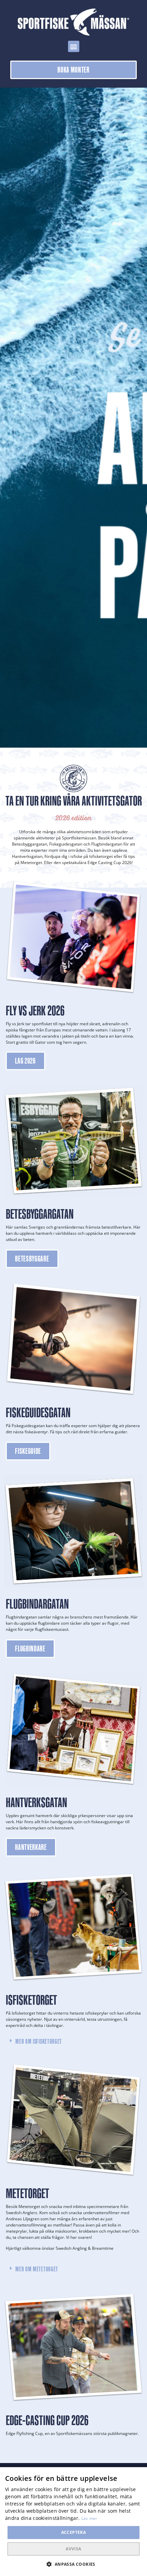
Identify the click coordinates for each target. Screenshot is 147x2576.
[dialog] (73, 2522)
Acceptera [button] (74, 2532)
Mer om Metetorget (37, 2269)
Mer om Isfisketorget (39, 2041)
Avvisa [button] (73, 2549)
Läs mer (89, 2518)
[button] (74, 46)
